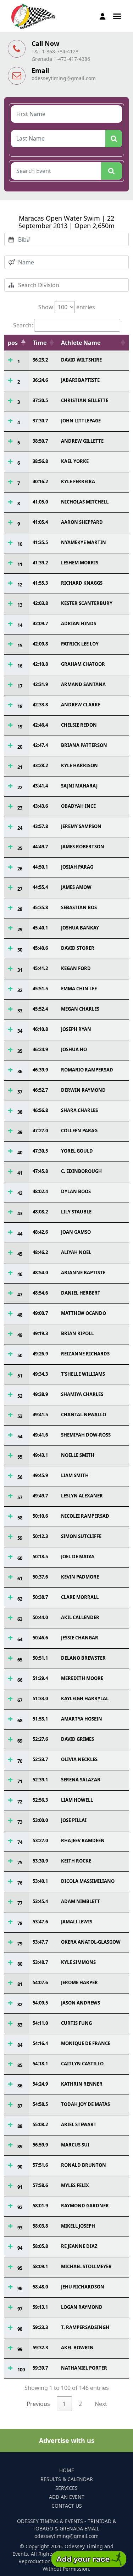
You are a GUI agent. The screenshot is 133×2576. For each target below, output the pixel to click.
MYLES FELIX (75, 2185)
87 (20, 2106)
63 (20, 1619)
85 (20, 2065)
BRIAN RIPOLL (77, 1333)
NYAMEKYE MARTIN (84, 542)
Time (40, 343)
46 (20, 1274)
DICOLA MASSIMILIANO (88, 1881)
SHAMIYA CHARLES (82, 1394)
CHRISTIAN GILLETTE (85, 400)
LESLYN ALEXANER (82, 1496)
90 (20, 2167)
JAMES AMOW (76, 887)
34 (20, 1031)
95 (20, 2268)
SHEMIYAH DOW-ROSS (86, 1435)
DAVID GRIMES (77, 1739)
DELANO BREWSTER (83, 1658)
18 (20, 706)
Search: (23, 325)
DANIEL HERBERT (81, 1293)
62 (20, 1599)
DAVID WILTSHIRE (81, 360)
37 (20, 1092)
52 (20, 1396)
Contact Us (67, 2506)
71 (20, 1781)
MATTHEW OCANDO (84, 1313)
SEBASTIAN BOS (79, 907)
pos (13, 343)
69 (20, 1741)
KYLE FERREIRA (78, 481)
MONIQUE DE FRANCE (86, 2043)
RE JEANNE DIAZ (79, 2246)
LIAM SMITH (75, 1475)
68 (20, 1721)
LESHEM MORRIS (80, 563)
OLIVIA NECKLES (79, 1759)
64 (20, 1639)
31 (20, 970)
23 (20, 808)
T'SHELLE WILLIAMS (83, 1374)
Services (66, 2488)
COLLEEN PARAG (79, 1131)
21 (20, 767)
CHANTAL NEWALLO (84, 1415)
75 (20, 1863)
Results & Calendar (67, 2479)
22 (20, 787)
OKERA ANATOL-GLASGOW (91, 1942)
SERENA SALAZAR (81, 1780)
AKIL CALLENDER (80, 1617)
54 (20, 1437)
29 (20, 929)
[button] (117, 16)
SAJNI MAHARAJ (79, 786)
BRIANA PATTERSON (84, 745)
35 (20, 1051)
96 (20, 2288)
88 (20, 2126)
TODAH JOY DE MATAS (85, 2104)
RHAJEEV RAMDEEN (83, 1840)
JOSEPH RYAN (76, 1029)
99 (20, 2349)
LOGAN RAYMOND (82, 2307)
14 (20, 625)
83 (20, 2025)
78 (20, 1923)
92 (20, 2207)
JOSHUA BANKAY (80, 928)
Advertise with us (67, 2440)
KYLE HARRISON (79, 765)
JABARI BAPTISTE (80, 380)
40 (20, 1153)
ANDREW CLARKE (81, 705)
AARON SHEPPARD (82, 522)
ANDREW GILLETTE (82, 441)
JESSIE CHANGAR (80, 1638)
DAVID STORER (78, 948)
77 (20, 1903)
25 (20, 848)
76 (20, 1883)
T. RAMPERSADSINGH (85, 2327)
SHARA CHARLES (79, 1110)
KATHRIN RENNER (82, 2084)
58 (20, 1518)
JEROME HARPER (79, 1982)
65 (20, 1660)
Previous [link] (38, 2404)
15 (20, 646)
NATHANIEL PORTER (84, 2368)
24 (20, 828)
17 (20, 686)
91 (20, 2187)
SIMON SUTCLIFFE (81, 1536)
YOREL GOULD (77, 1151)
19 (20, 727)
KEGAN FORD (76, 968)
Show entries (67, 307)
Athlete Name (81, 343)
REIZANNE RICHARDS (85, 1354)
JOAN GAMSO (76, 1232)
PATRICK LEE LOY (80, 644)
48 (20, 1315)
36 (20, 1071)
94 (20, 2248)
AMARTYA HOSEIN (82, 1719)
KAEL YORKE (75, 461)
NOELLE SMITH (78, 1455)
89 (20, 2146)
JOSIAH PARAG (77, 867)
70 (20, 1761)
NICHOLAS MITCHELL (85, 502)
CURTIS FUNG (76, 2023)
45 (20, 1254)
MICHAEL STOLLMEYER (86, 2266)
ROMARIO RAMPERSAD (87, 1070)
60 (20, 1558)
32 (20, 990)
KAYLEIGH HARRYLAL (85, 1698)
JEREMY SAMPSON (81, 826)
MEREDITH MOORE (82, 1678)
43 (20, 1213)
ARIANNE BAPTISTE (83, 1273)
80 (20, 1964)
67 (20, 1700)
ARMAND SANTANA (83, 684)
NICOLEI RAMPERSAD (85, 1516)
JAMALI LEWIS (77, 1922)
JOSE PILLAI (74, 1820)
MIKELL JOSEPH (78, 2226)
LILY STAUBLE (76, 1212)
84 (20, 2045)
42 (20, 1193)
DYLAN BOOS (76, 1191)
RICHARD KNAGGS (82, 583)
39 (20, 1132)
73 (20, 1822)
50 (20, 1355)
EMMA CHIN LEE (79, 989)
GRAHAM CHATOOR (83, 664)
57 (20, 1497)
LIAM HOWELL (77, 1800)
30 (20, 950)
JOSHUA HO (74, 1049)
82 (20, 2005)
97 (20, 2309)
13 (20, 605)
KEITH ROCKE (76, 1861)
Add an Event (67, 2497)
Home (67, 2470)
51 (20, 1376)
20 (20, 747)
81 (20, 1984)
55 (20, 1457)
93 (20, 2228)
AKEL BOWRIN (77, 2348)
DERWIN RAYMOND (83, 1090)
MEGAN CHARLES (80, 1009)
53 (20, 1416)
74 (20, 1842)
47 (20, 1295)
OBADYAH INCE (78, 806)
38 (20, 1112)
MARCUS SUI (75, 2145)
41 (20, 1173)
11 (20, 564)
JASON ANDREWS (81, 2003)
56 (20, 1477)
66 (20, 1680)
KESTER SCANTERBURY (87, 603)
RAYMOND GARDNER (85, 2206)
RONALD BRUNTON (84, 2165)
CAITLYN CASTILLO (82, 2064)
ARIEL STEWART (79, 2124)
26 (20, 869)
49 (20, 1335)
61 (20, 1579)
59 (20, 1538)
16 (20, 666)
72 (20, 1802)
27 (20, 889)
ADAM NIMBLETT (81, 1901)
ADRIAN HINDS (79, 623)
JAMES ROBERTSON (83, 847)
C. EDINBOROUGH (81, 1171)
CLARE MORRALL (80, 1597)
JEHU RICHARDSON (83, 2287)
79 (20, 1944)
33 (20, 1011)
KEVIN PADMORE (80, 1577)
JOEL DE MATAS (78, 1556)
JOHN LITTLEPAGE (81, 421)
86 (20, 2086)
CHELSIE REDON (79, 725)
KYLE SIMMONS (78, 1962)
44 (20, 1234)
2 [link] (80, 2404)
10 (20, 544)
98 (20, 2329)
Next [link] (101, 2404)
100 (21, 2370)
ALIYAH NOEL (76, 1252)
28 (20, 909)
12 (20, 585)
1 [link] (64, 2404)
